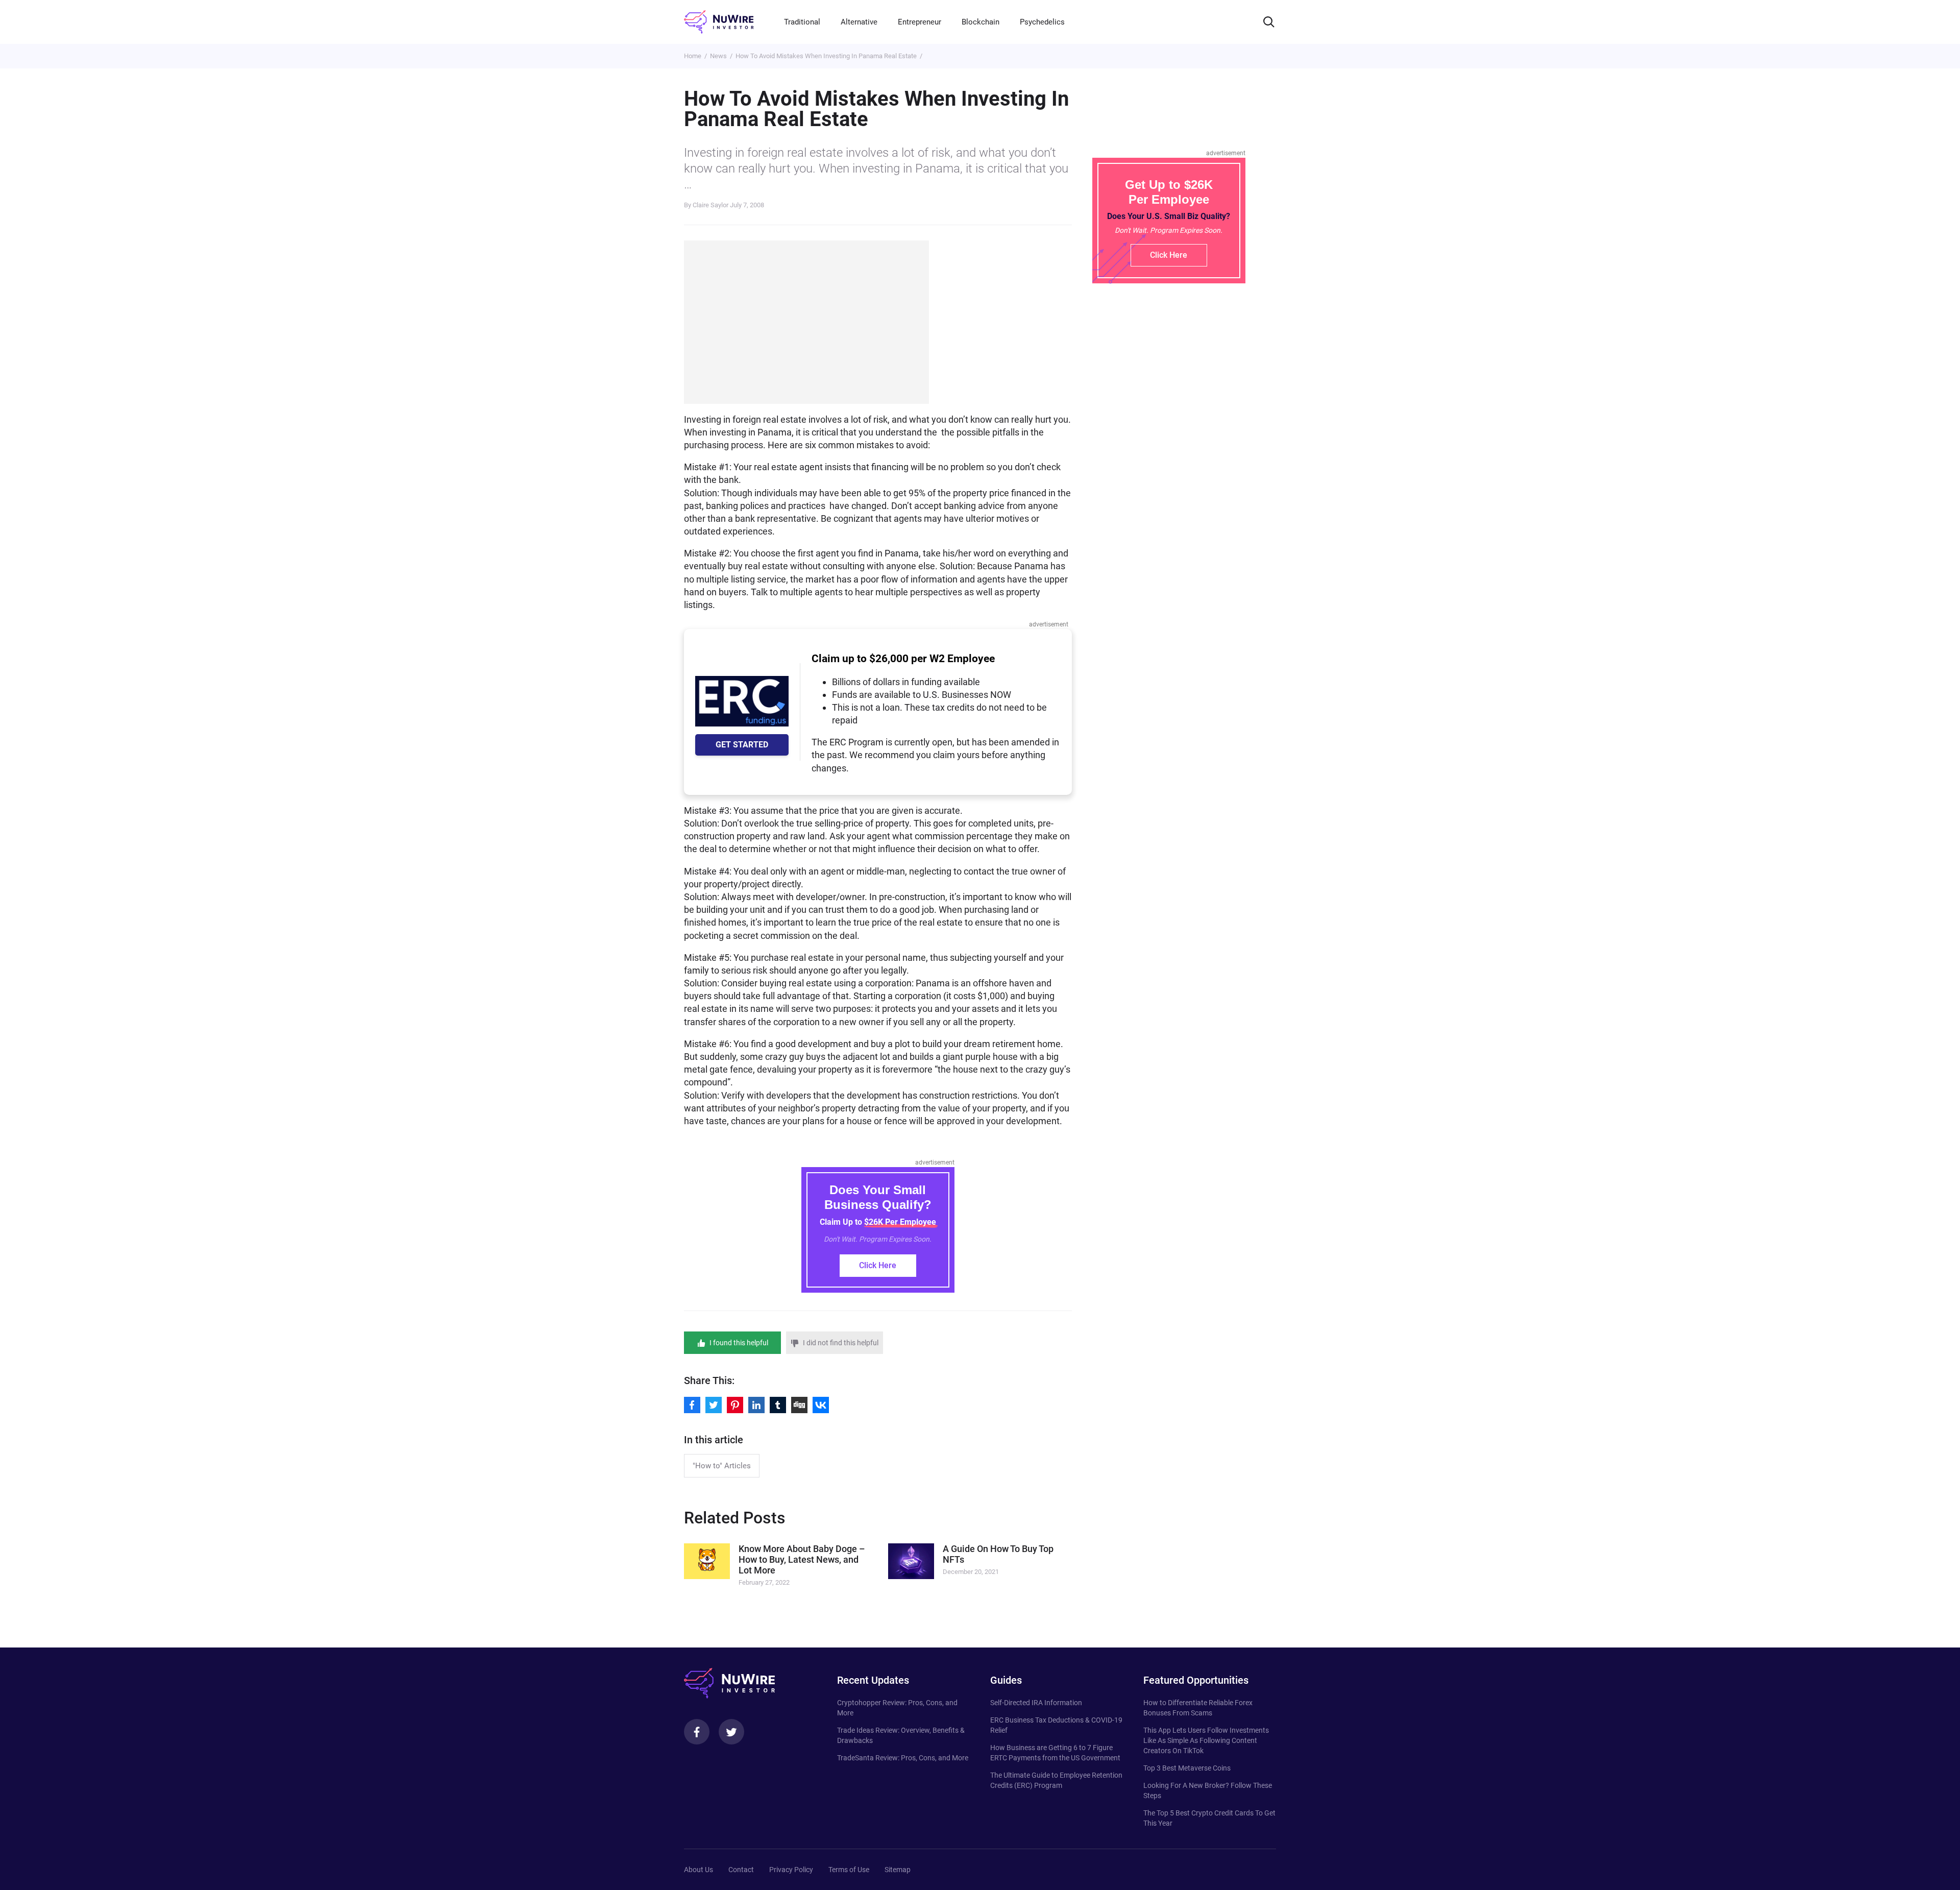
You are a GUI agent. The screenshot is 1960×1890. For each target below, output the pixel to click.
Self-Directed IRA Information (1036, 1703)
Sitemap (898, 1870)
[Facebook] (697, 1732)
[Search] (1269, 22)
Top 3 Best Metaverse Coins (1187, 1768)
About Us (699, 1870)
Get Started (742, 745)
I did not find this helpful (841, 1343)
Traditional (802, 22)
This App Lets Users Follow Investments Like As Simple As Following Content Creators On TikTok (1206, 1740)
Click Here (878, 1265)
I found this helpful (739, 1343)
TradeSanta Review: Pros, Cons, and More (903, 1758)
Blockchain (981, 22)
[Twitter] (731, 1732)
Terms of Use (849, 1870)
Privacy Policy (791, 1870)
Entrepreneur (920, 22)
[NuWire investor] (719, 22)
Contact (741, 1870)
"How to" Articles (722, 1466)
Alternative (859, 22)
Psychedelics (1042, 22)
